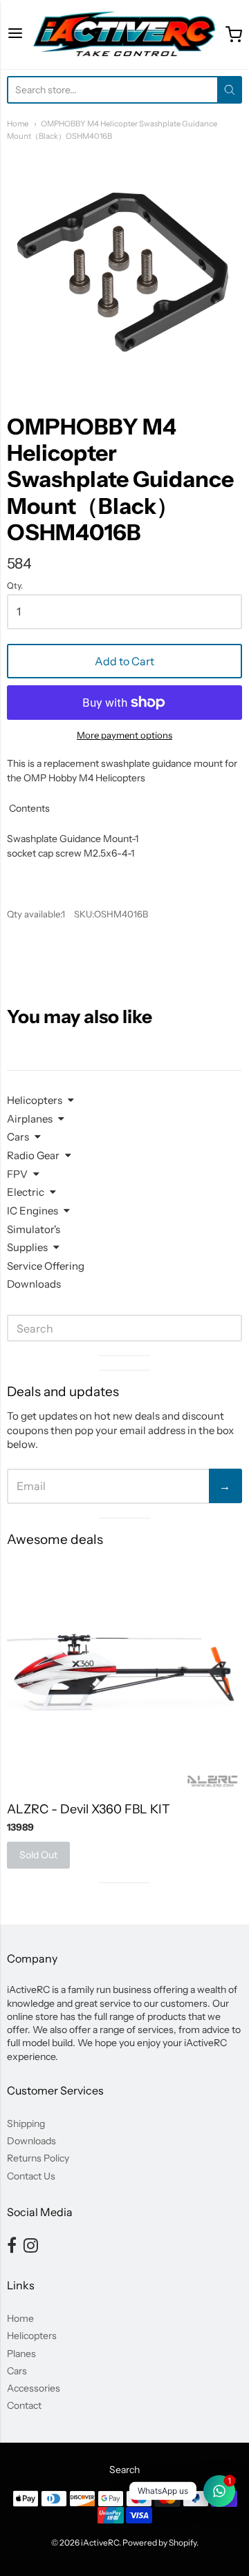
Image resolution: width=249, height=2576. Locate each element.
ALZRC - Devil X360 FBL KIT (89, 1809)
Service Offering (46, 1266)
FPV (17, 1174)
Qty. (15, 586)
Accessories (34, 2388)
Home (18, 124)
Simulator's (34, 1229)
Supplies (27, 1247)
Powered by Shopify (159, 2542)
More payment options (124, 735)
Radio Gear (33, 1155)
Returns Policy (38, 2158)
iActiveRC (100, 2542)
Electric (26, 1192)
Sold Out (38, 1855)
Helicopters (35, 1100)
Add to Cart (124, 661)
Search (124, 2470)
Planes (21, 2354)
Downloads (34, 1284)
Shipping (26, 2124)
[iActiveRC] (125, 35)
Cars (18, 1137)
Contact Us (31, 2176)
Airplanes (30, 1119)
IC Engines (33, 1211)
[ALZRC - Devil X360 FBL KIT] (124, 1674)
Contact (24, 2405)
